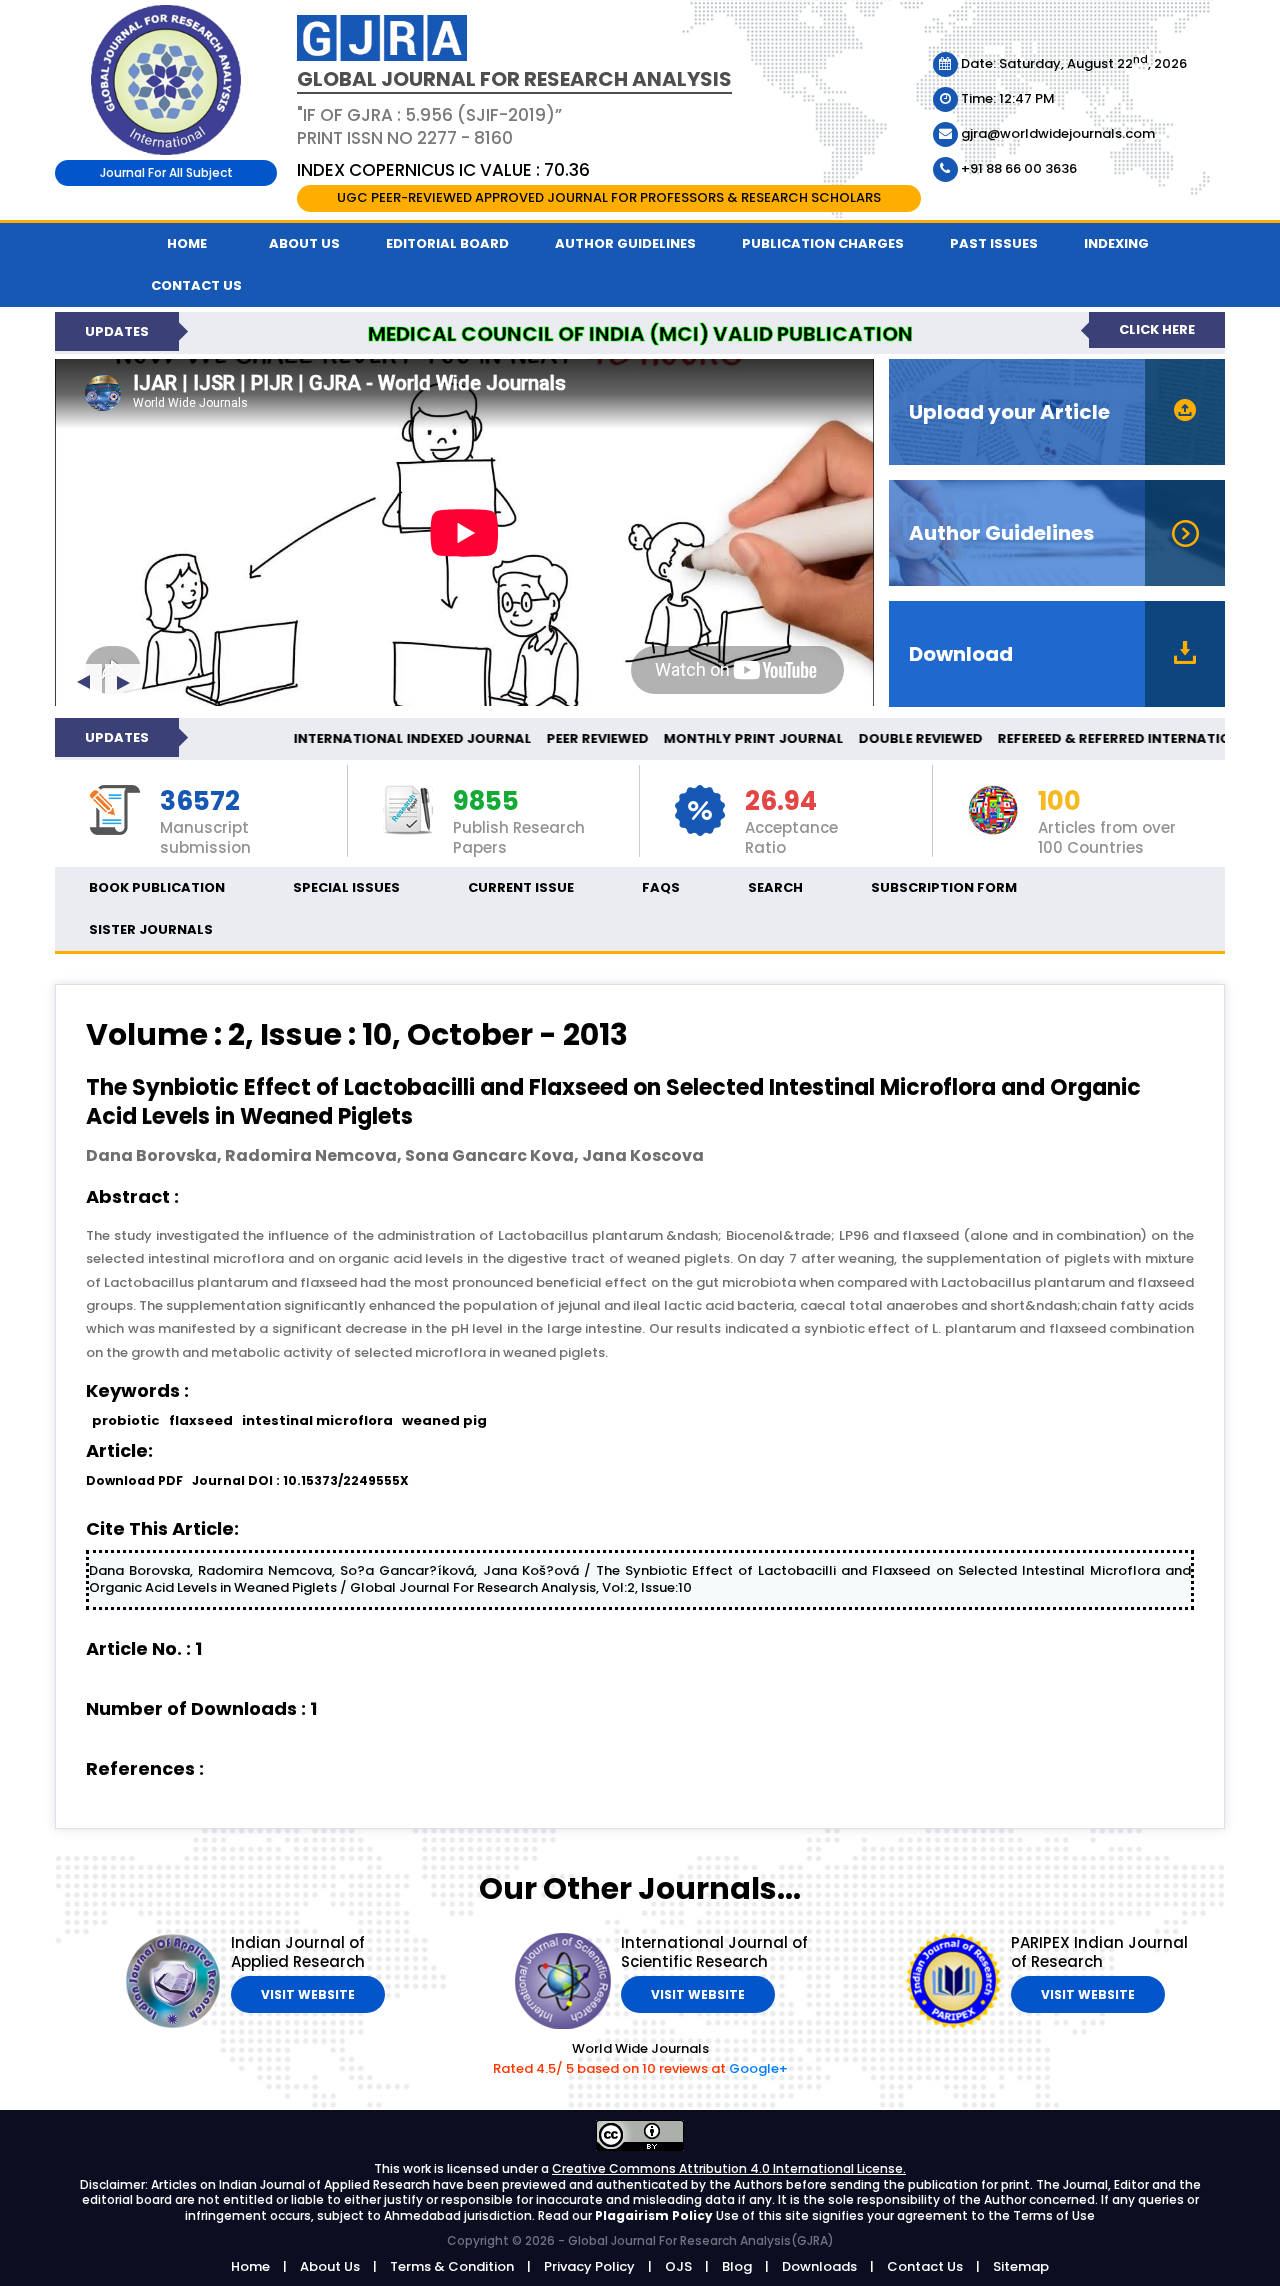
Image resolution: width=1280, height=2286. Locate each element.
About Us (304, 243)
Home (187, 243)
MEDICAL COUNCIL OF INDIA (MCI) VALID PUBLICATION (640, 334)
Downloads (819, 2266)
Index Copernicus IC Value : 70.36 (443, 170)
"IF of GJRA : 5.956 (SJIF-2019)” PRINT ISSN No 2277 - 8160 (429, 126)
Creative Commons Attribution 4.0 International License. (729, 2168)
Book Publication (157, 887)
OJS (678, 2266)
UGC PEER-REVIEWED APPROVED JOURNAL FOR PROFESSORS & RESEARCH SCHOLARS (609, 197)
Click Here (1157, 329)
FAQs (661, 887)
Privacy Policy (589, 2266)
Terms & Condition (452, 2266)
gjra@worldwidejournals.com (1056, 133)
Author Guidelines (625, 243)
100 (1059, 802)
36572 (200, 802)
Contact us (196, 285)
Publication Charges (823, 243)
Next (123, 682)
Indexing (1116, 243)
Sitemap (1021, 2266)
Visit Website (308, 1994)
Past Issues (994, 243)
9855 (486, 802)
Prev (83, 682)
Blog (737, 2266)
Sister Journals (151, 929)
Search (775, 887)
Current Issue (521, 887)
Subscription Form (944, 887)
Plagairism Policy (655, 2215)
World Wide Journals (640, 2048)
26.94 (781, 802)
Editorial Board (447, 243)
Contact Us (925, 2266)
